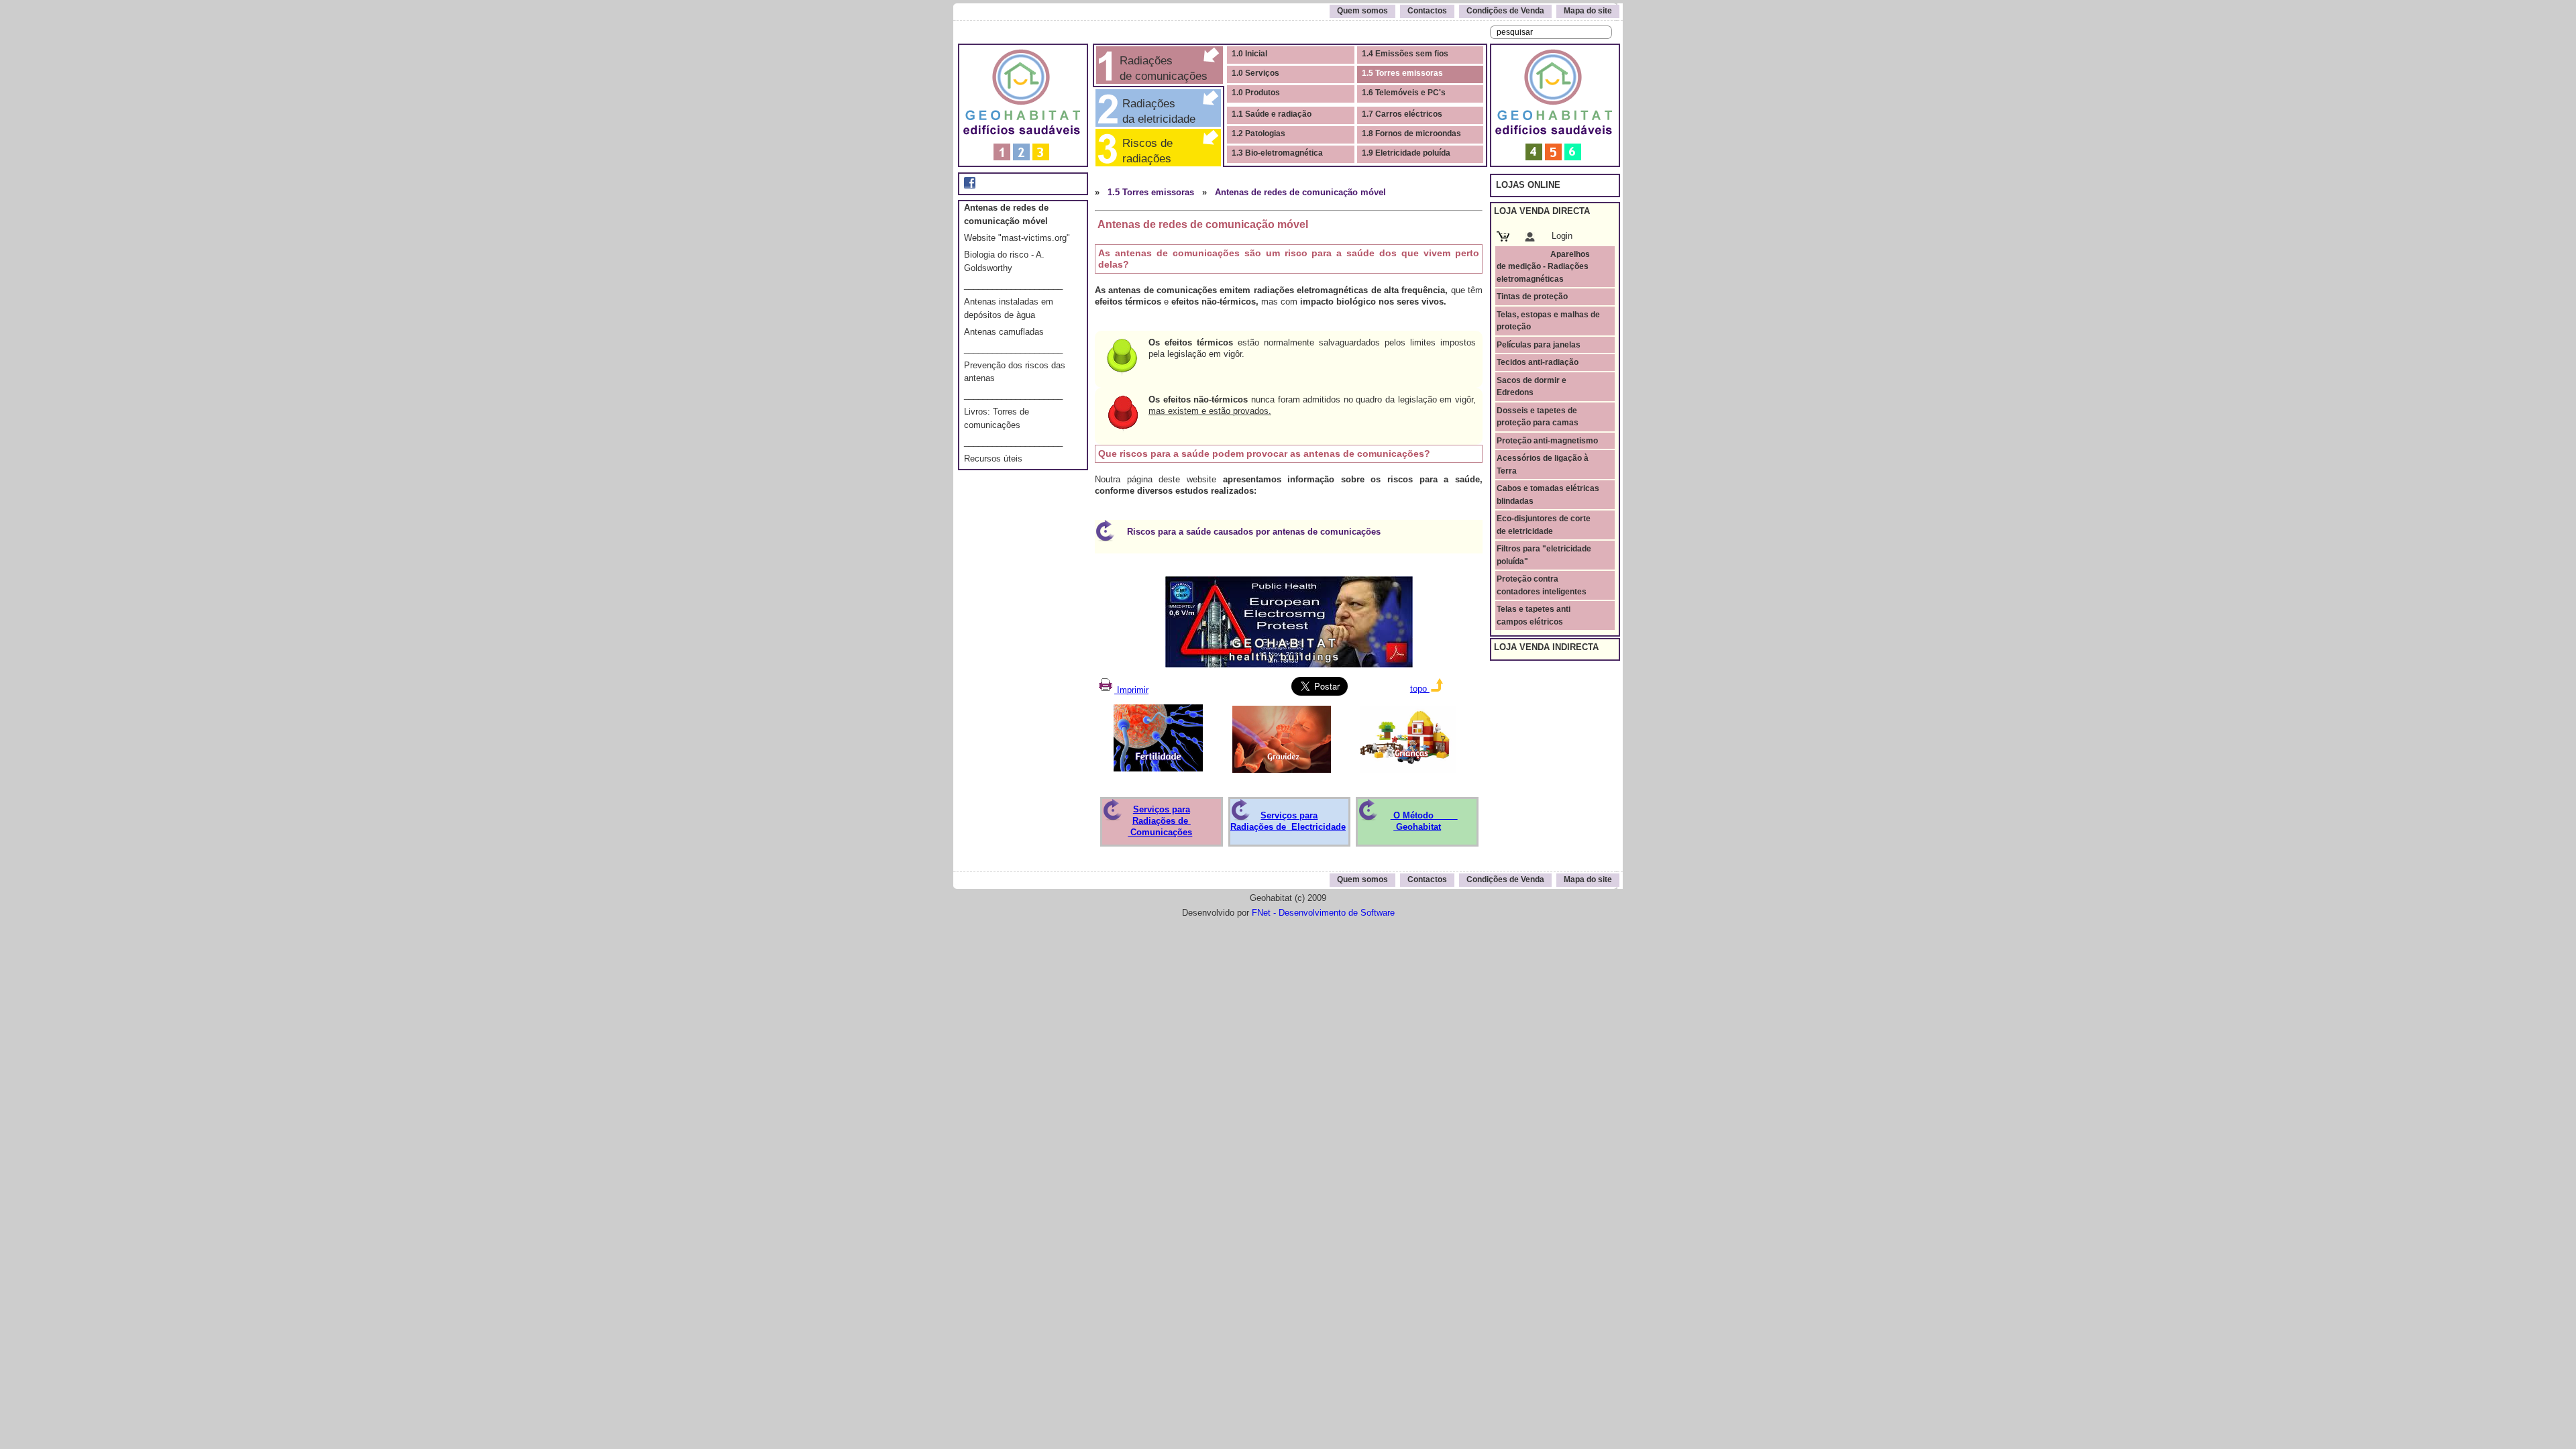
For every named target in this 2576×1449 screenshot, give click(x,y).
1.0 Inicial (1249, 54)
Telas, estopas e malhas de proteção (1548, 321)
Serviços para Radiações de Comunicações (1160, 821)
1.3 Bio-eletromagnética (1277, 153)
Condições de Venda (1505, 11)
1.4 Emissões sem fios (1405, 54)
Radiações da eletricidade (1156, 111)
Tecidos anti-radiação (1538, 362)
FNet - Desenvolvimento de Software (1323, 913)
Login (1562, 236)
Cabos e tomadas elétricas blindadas (1548, 494)
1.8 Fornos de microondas (1411, 133)
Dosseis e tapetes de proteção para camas (1538, 417)
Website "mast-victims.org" (1017, 238)
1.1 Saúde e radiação (1272, 114)
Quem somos (1362, 11)
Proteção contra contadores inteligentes (1542, 585)
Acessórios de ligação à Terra (1543, 464)
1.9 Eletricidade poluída (1406, 153)
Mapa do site (1588, 11)
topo (1420, 689)
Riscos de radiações (1154, 151)
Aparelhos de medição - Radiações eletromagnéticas (1543, 267)
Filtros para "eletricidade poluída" (1544, 555)
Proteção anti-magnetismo (1547, 441)
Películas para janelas (1539, 345)
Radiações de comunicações (1162, 68)
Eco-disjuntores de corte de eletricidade (1544, 525)
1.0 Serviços (1255, 73)
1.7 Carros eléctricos (1402, 114)
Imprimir (1131, 690)
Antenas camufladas (1004, 332)
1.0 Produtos (1256, 93)
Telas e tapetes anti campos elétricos (1534, 615)
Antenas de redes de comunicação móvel (1300, 192)
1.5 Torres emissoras (1402, 73)
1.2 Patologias (1258, 133)
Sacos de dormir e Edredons (1532, 386)
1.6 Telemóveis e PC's (1404, 93)
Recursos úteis (993, 459)
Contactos (1427, 11)
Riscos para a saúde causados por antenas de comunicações (1254, 532)
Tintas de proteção (1532, 297)
